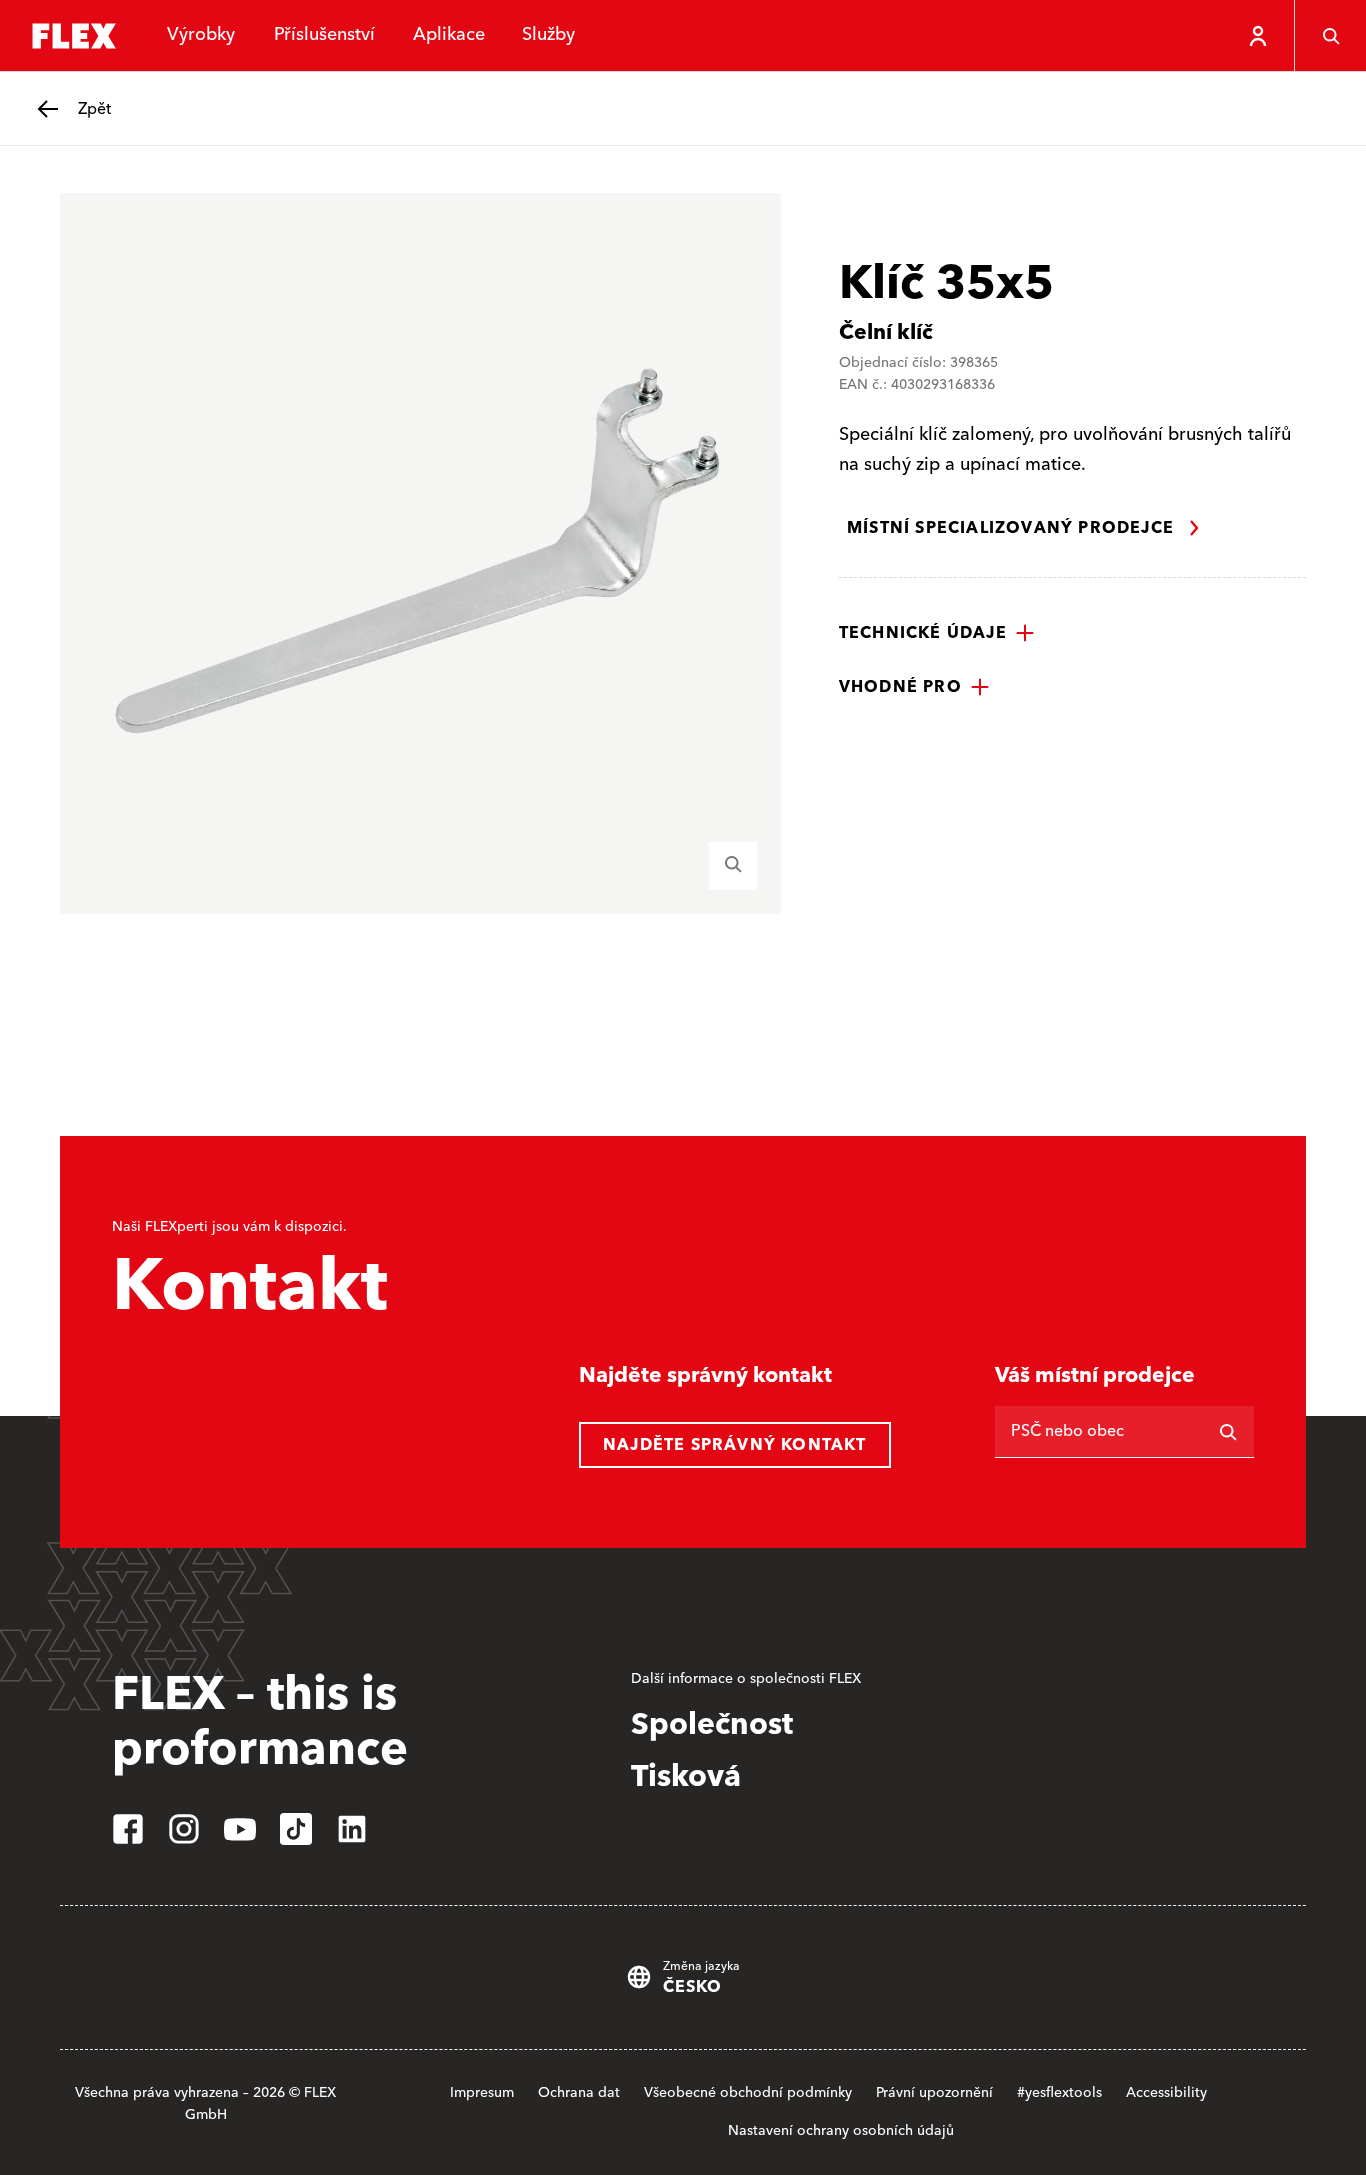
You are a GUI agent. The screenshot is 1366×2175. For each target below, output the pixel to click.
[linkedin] (352, 1829)
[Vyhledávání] (1330, 36)
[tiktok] (296, 1829)
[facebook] (128, 1829)
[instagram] (184, 1829)
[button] (937, 633)
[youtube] (240, 1829)
